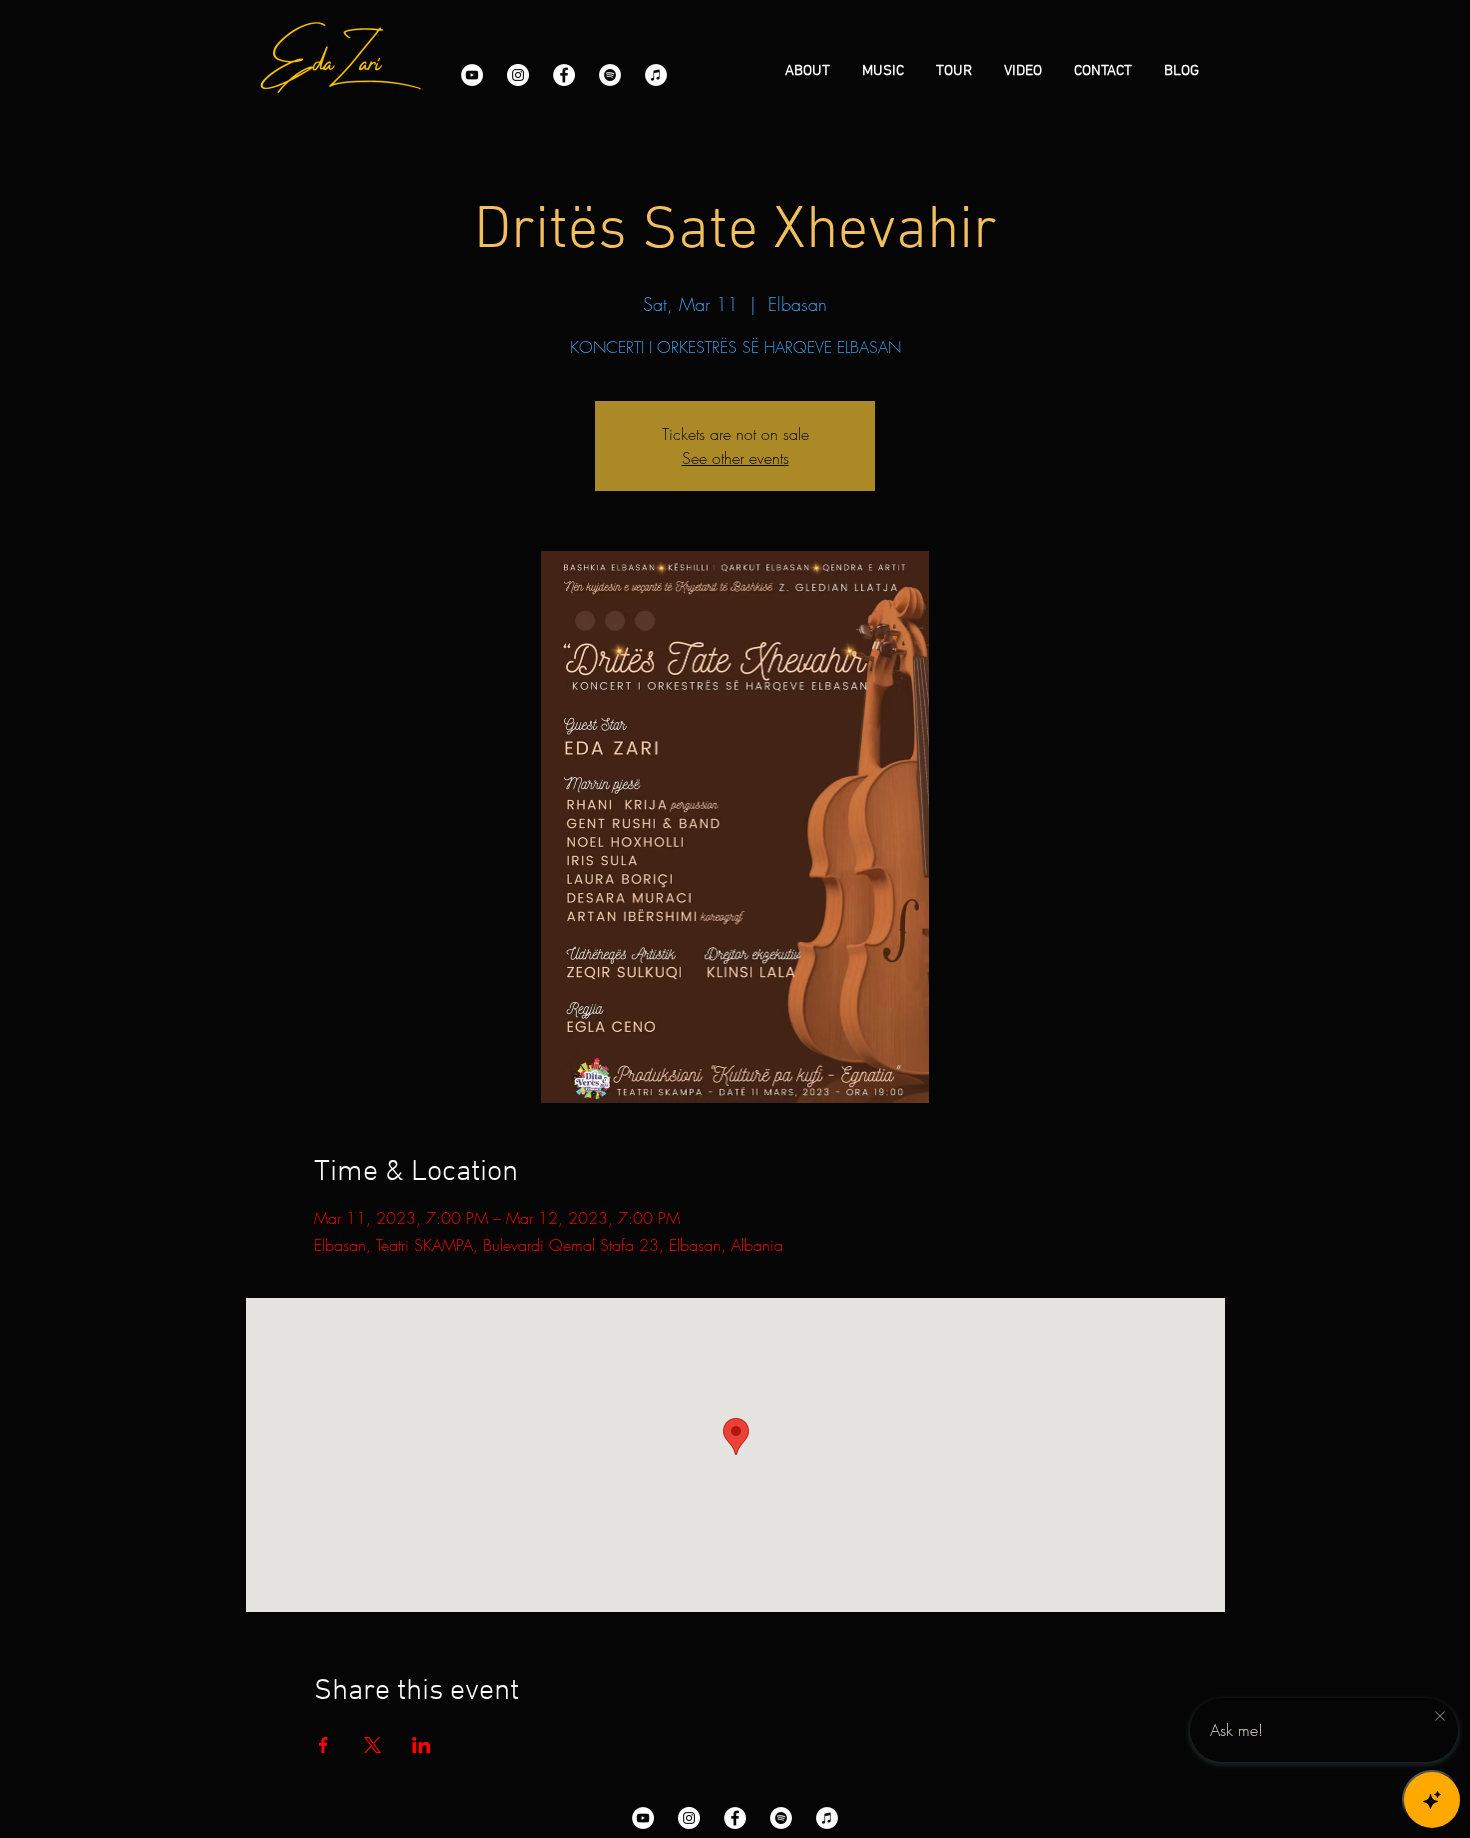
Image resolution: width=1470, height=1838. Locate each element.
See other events (735, 458)
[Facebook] (564, 75)
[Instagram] (518, 75)
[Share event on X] (372, 1745)
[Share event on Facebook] (323, 1745)
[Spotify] (610, 75)
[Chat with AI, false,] (1432, 1800)
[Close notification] (1440, 1717)
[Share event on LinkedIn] (421, 1745)
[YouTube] (472, 75)
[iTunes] (656, 75)
